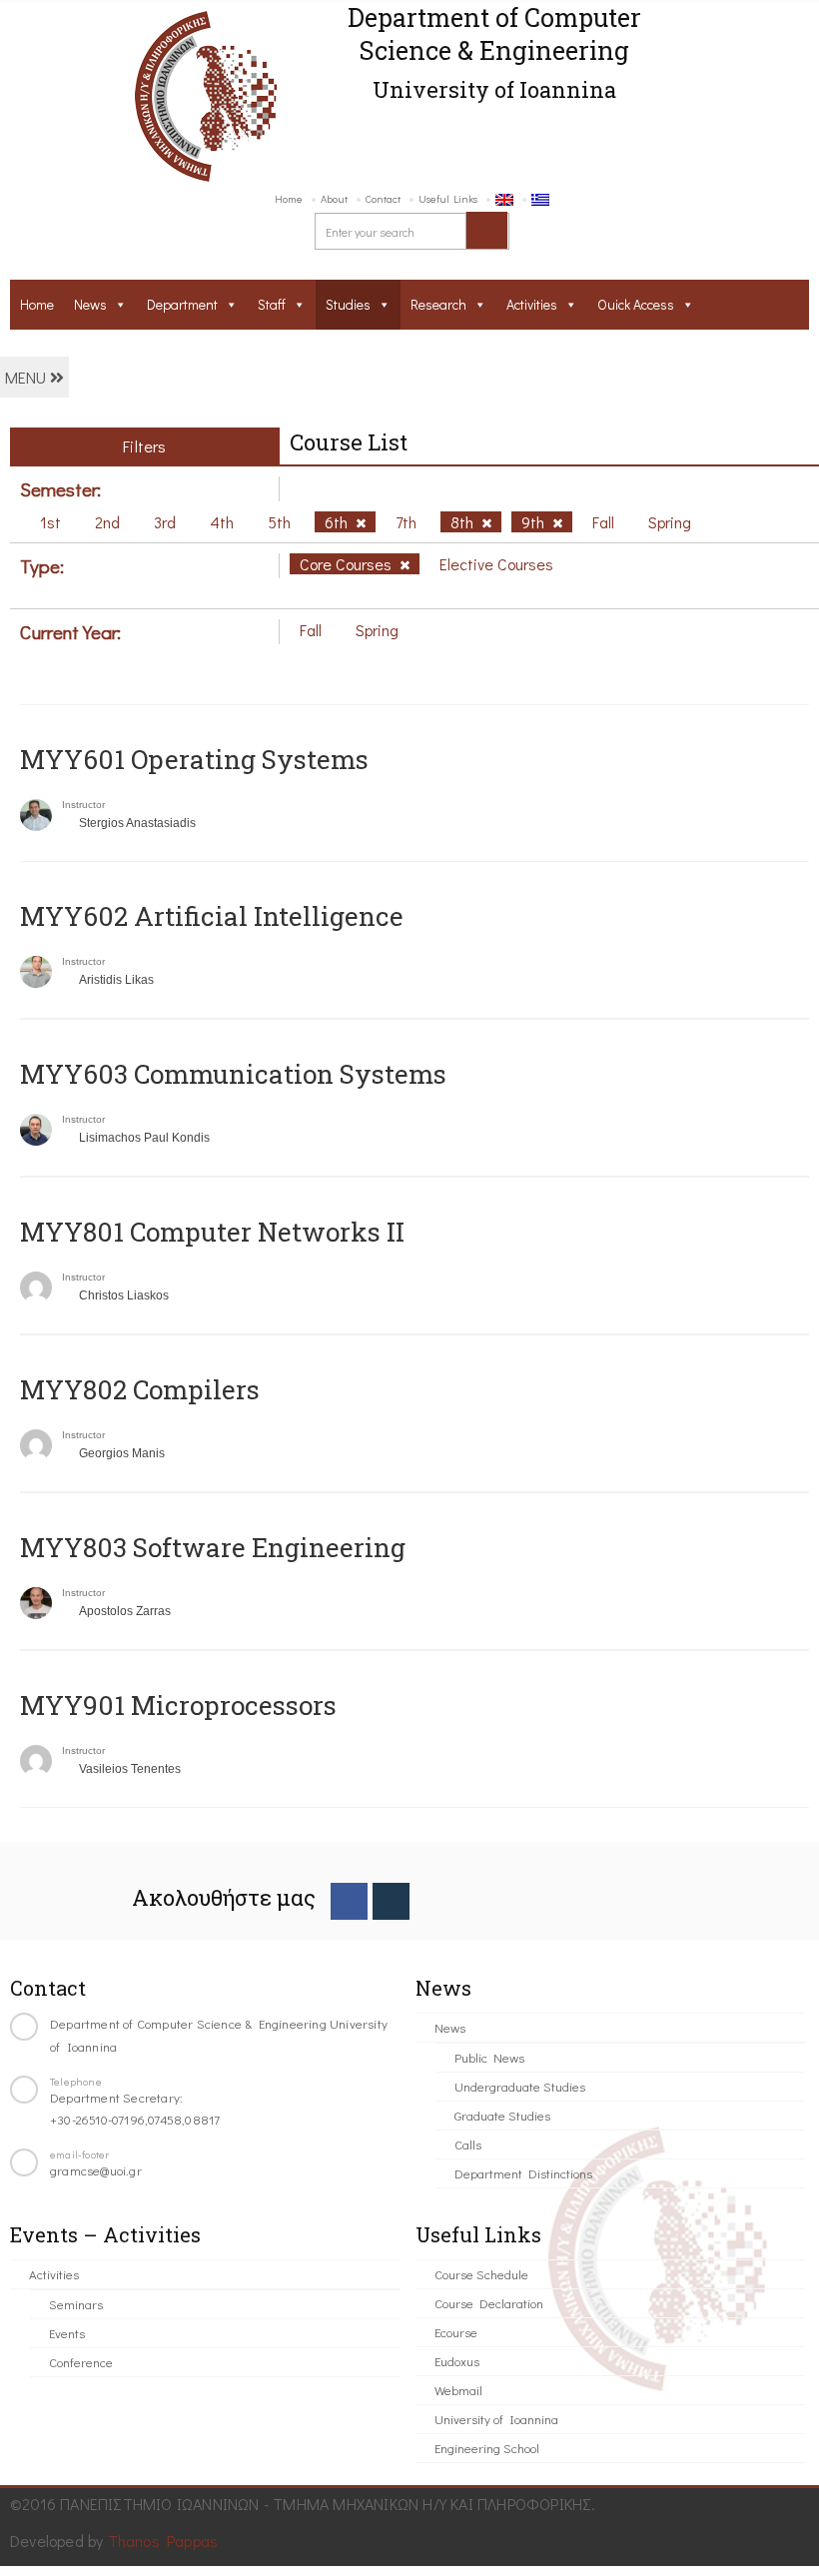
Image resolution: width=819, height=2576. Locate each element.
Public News (489, 2057)
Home (289, 198)
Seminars (76, 2304)
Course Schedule (481, 2274)
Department (182, 304)
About (334, 198)
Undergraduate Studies (520, 2086)
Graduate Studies (502, 2115)
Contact (383, 198)
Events (67, 2333)
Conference (81, 2362)
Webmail (458, 2390)
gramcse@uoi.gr (96, 2170)
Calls (468, 2144)
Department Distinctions (523, 2173)
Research (438, 304)
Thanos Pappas (163, 2541)
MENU (27, 377)
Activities (532, 304)
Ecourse (456, 2332)
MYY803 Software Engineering (213, 1547)
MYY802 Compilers (140, 1389)
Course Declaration (489, 2303)
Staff (272, 304)
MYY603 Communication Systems (233, 1074)
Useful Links (448, 198)
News (90, 304)
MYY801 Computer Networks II (212, 1232)
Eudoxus (457, 2361)
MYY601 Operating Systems (194, 759)
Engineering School (487, 2448)
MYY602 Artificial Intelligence (212, 916)
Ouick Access (636, 304)
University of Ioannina (496, 2419)
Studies (348, 304)
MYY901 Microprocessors (178, 1705)
